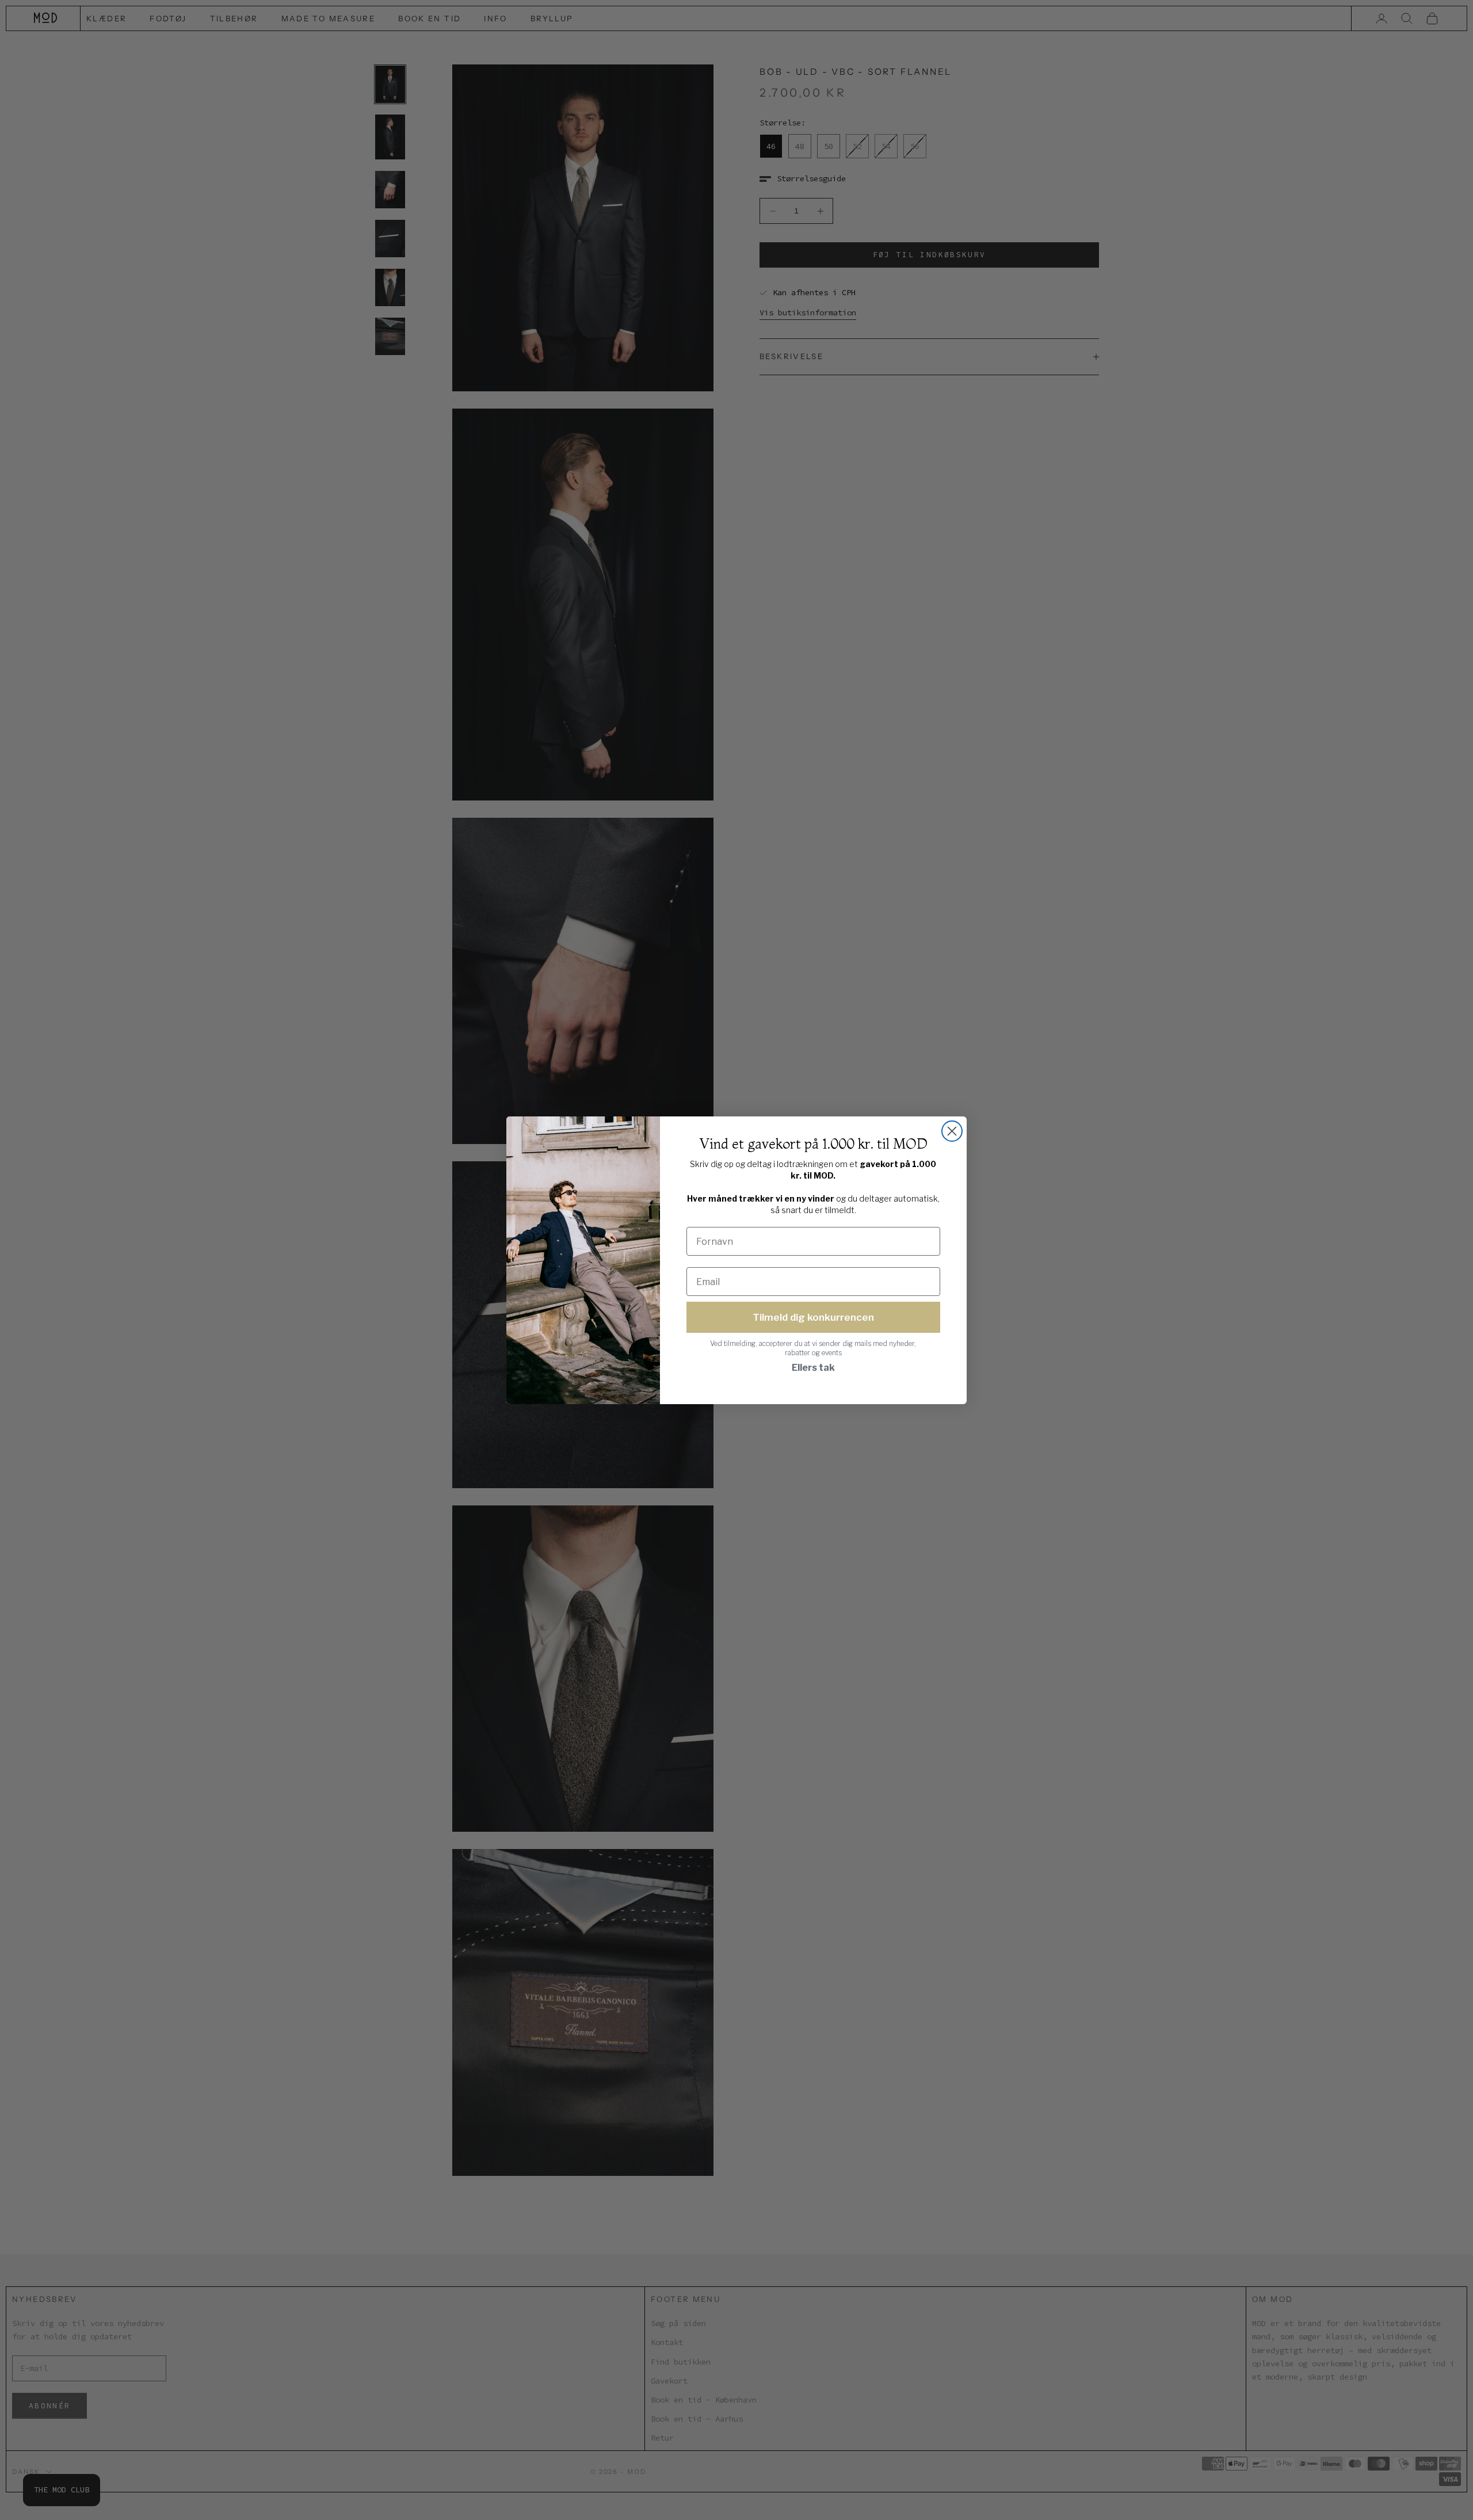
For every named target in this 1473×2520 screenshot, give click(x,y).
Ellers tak (813, 1368)
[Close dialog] (952, 1131)
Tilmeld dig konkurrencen (813, 1317)
